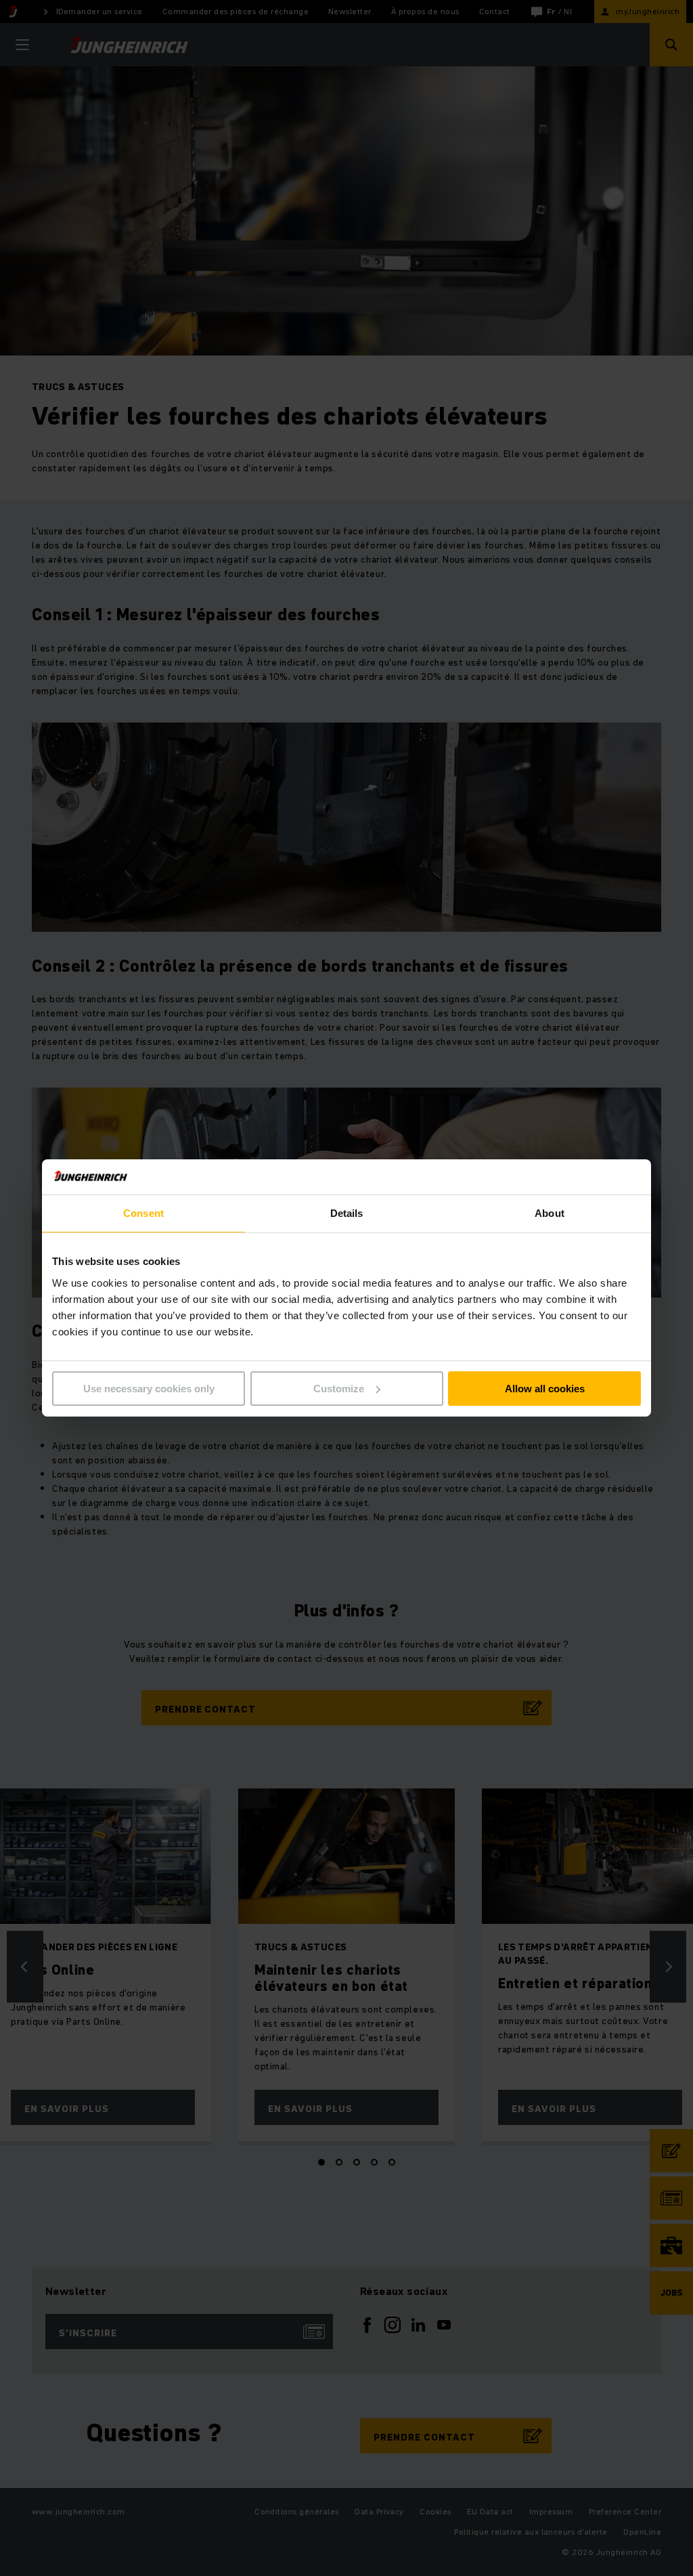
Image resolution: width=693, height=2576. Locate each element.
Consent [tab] (143, 1213)
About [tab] (550, 1213)
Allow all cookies (545, 1389)
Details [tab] (347, 1213)
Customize (339, 1389)
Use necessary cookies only (149, 1389)
